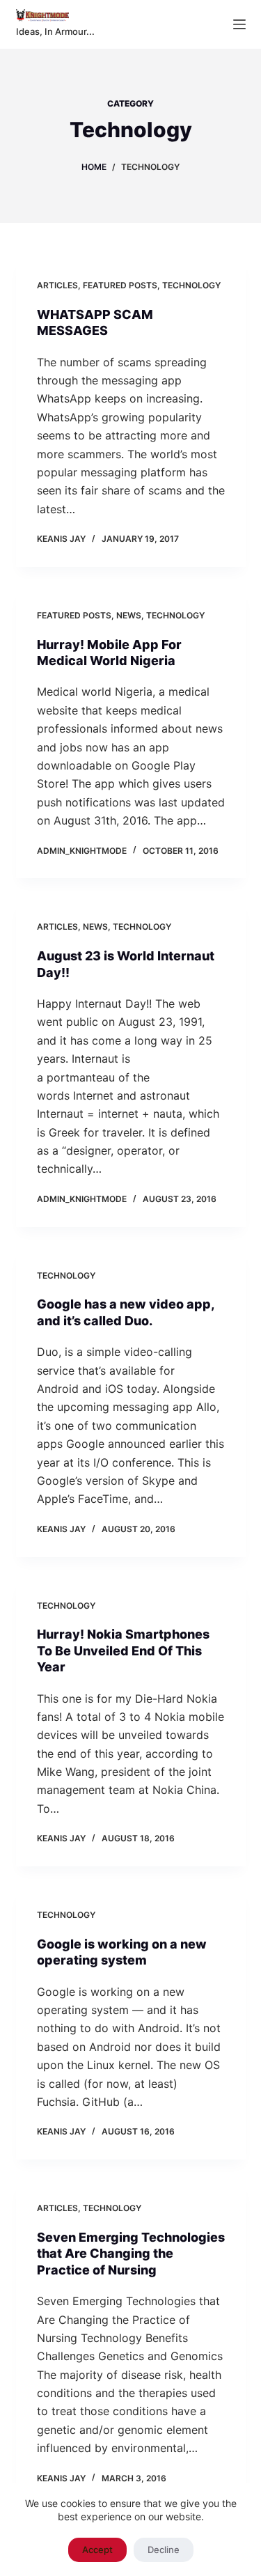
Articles (57, 285)
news (129, 615)
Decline (164, 2550)
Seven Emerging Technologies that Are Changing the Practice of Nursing (131, 2254)
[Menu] (239, 24)
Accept (97, 2550)
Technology (191, 285)
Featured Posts (120, 285)
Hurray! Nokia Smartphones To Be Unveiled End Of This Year (123, 1650)
